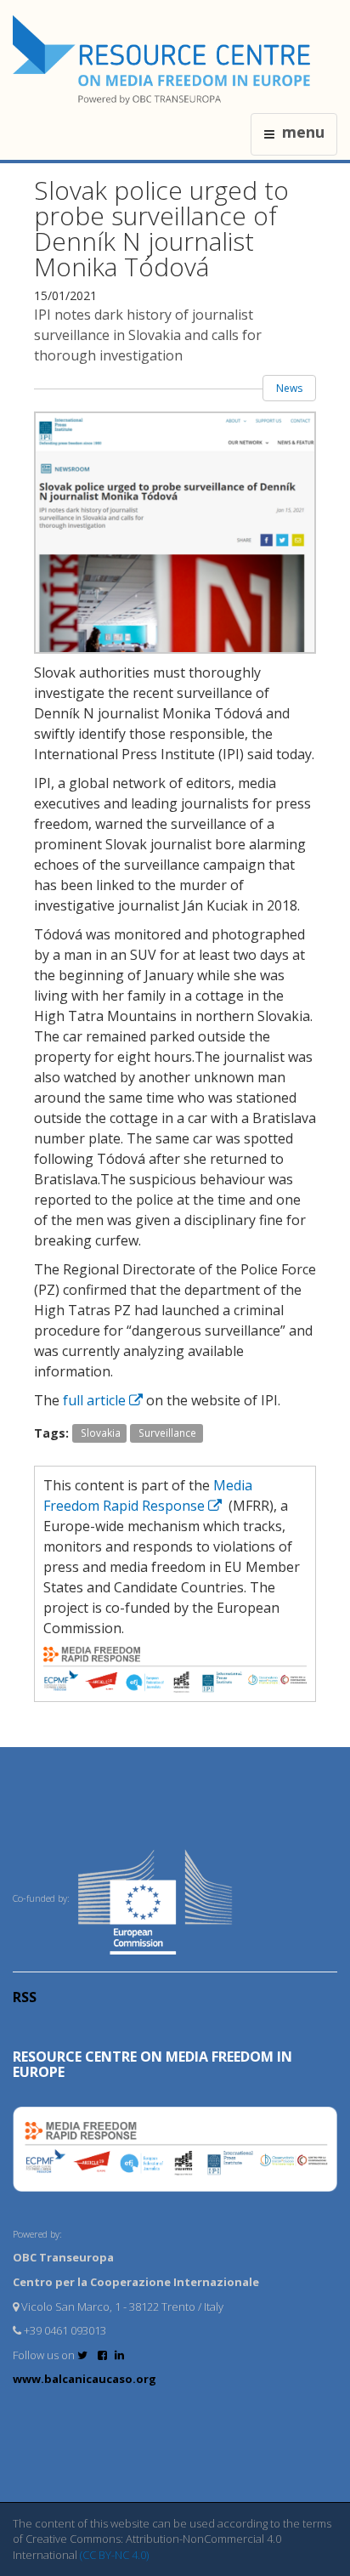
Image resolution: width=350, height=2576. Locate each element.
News (289, 388)
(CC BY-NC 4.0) (114, 2555)
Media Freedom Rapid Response (148, 1495)
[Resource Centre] (164, 60)
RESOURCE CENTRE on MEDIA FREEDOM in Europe (152, 2064)
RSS (25, 1997)
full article (94, 1400)
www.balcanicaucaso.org (85, 2379)
